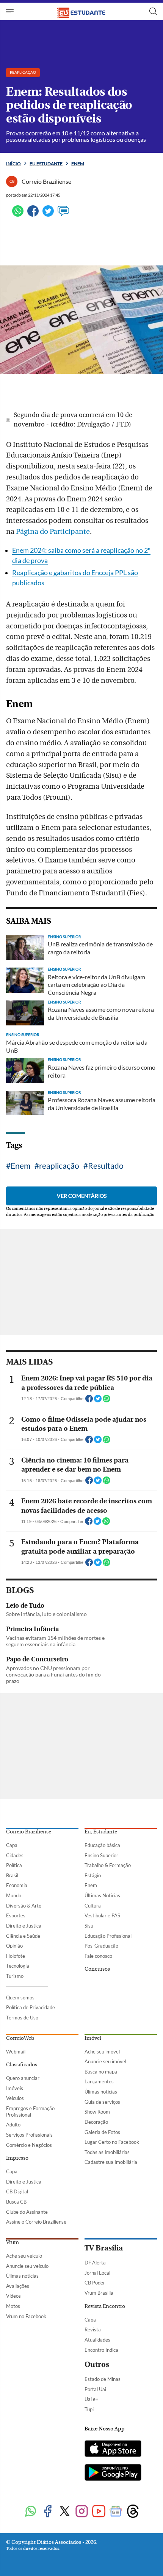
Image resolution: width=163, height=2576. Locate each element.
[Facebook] (33, 214)
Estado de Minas (103, 2379)
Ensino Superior (101, 1855)
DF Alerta (95, 2263)
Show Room (97, 2112)
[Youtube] (99, 2512)
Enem (78, 164)
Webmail (16, 2052)
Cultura (93, 1906)
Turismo (15, 1976)
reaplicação (59, 1165)
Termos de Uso (22, 2018)
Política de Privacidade (31, 2007)
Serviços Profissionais (29, 2135)
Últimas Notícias (102, 1895)
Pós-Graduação (101, 1946)
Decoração (96, 2122)
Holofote (16, 1956)
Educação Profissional (108, 1936)
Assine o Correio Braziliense (36, 2222)
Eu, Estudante (101, 1832)
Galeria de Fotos (102, 2132)
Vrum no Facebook (26, 2316)
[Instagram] (82, 2512)
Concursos (97, 1969)
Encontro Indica (101, 2350)
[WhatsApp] (18, 214)
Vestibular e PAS (102, 1915)
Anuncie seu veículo (27, 2266)
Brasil (12, 1875)
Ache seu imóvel (102, 2052)
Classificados (22, 2065)
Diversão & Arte (24, 1906)
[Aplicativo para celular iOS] (113, 2449)
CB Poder (95, 2283)
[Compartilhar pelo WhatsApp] (107, 1401)
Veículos (15, 2098)
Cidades (15, 1855)
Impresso (17, 2158)
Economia (17, 1885)
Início (13, 164)
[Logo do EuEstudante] (81, 11)
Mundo (14, 1895)
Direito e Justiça (24, 1926)
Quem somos (20, 1998)
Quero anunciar (23, 2078)
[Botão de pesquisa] (153, 11)
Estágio (93, 1875)
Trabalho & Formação (108, 1865)
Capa (12, 1845)
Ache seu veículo (24, 2256)
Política (14, 1865)
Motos (13, 2306)
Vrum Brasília (99, 2293)
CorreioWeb (20, 2038)
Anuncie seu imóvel (105, 2061)
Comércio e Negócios (29, 2145)
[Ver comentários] (63, 214)
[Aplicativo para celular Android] (113, 2473)
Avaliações (18, 2286)
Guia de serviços (102, 2102)
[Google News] (116, 2512)
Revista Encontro (105, 2306)
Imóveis (15, 2088)
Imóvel (93, 2038)
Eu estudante (46, 164)
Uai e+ (92, 2399)
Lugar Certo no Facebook (112, 2142)
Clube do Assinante (27, 2212)
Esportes (16, 1915)
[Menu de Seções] (11, 11)
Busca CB (16, 2202)
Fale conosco (98, 1956)
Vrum (13, 2243)
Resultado (106, 1165)
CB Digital (17, 2191)
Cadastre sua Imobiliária (111, 2162)
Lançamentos (99, 2081)
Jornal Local (97, 2273)
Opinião (14, 1946)
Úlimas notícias (101, 2092)
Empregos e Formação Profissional (30, 2112)
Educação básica (102, 1845)
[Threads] (133, 2512)
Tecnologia (18, 1966)
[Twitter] (48, 214)
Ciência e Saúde (23, 1936)
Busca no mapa (101, 2072)
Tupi (89, 2409)
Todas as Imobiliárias (107, 2152)
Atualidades (97, 2340)
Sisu (89, 1926)
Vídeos (13, 2296)
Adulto (13, 2125)
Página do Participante (53, 532)
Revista (93, 2329)
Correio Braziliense (29, 1832)
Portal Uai (95, 2389)
